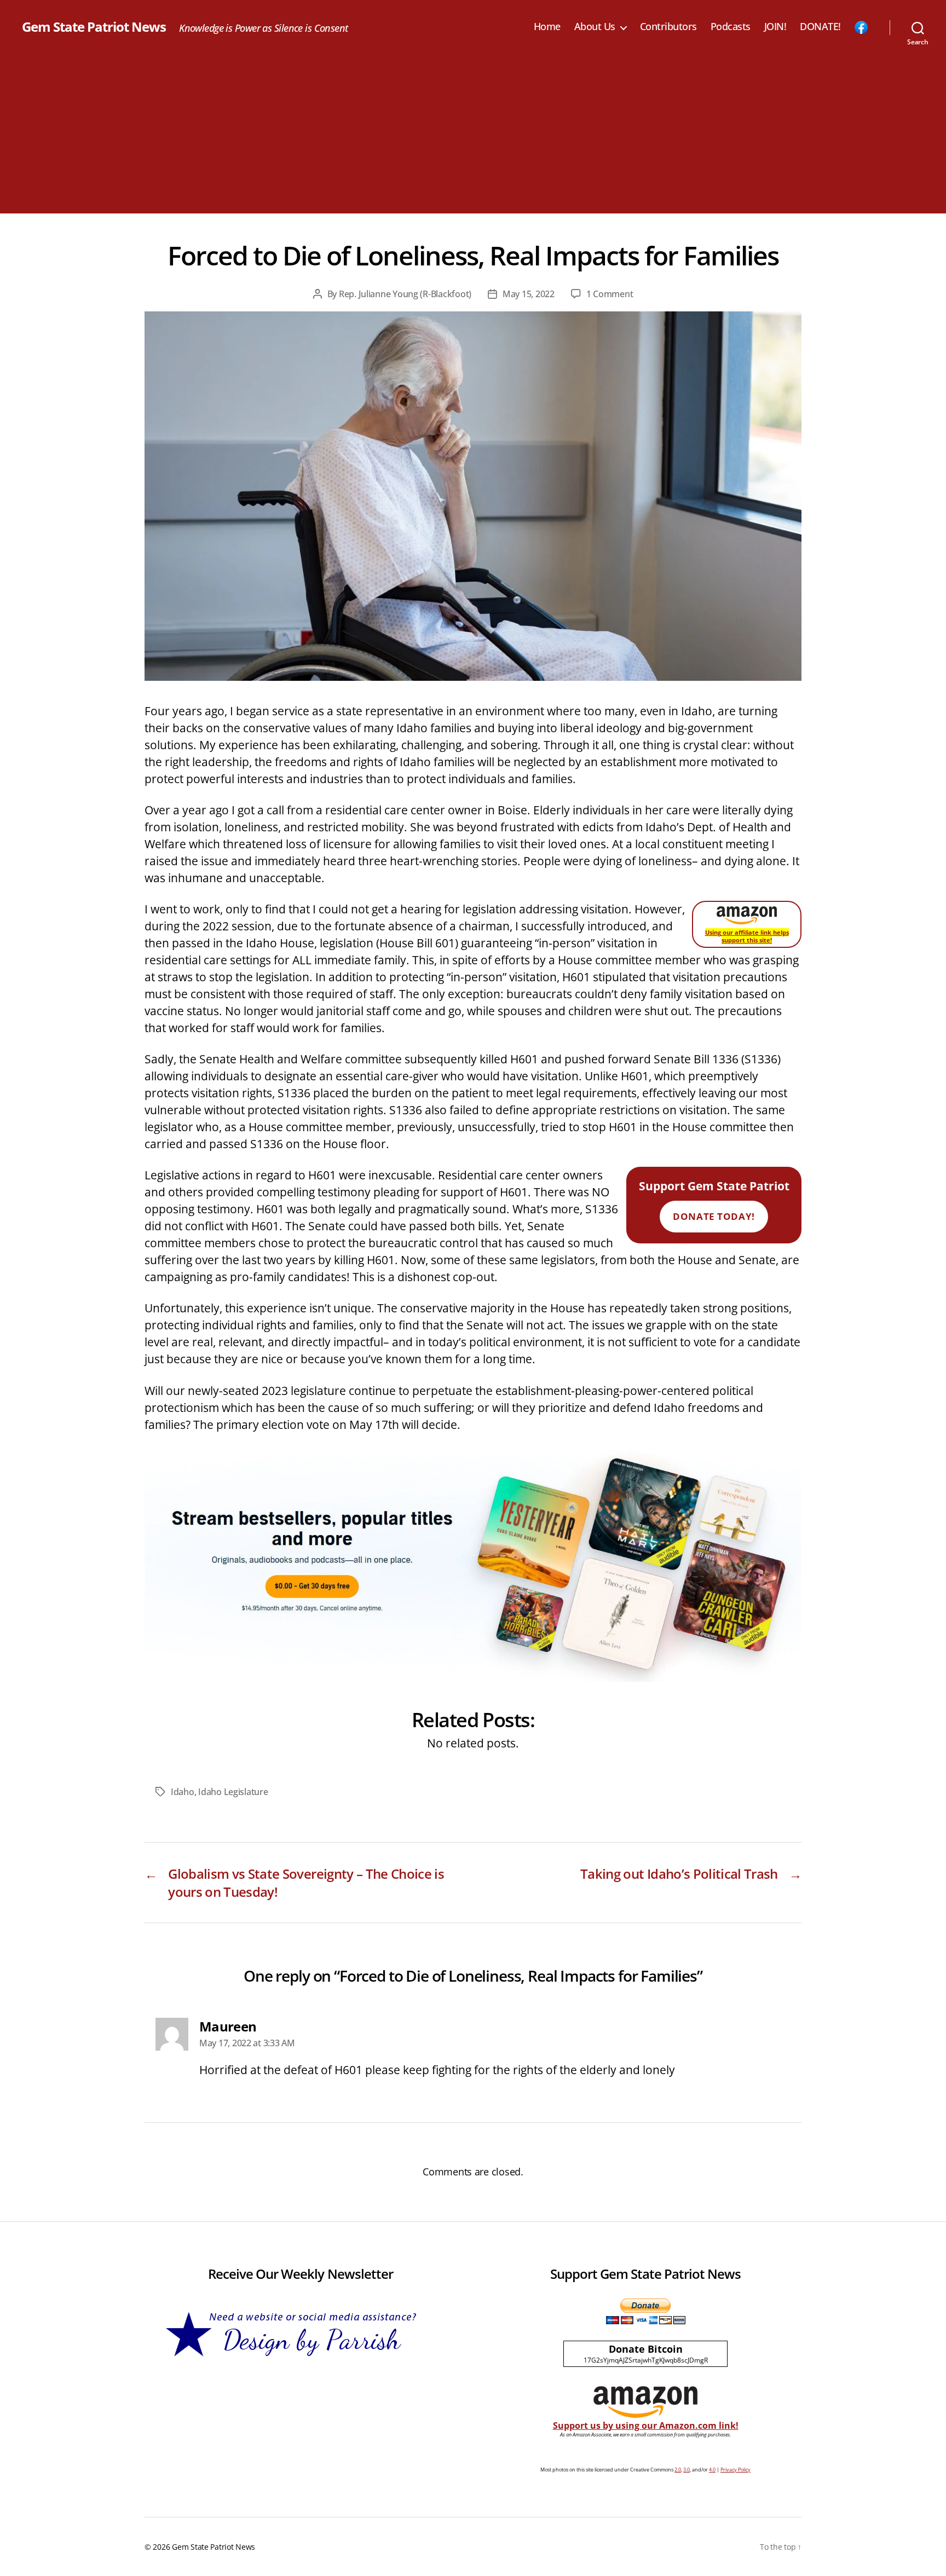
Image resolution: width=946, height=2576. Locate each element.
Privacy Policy (736, 2470)
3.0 (687, 2470)
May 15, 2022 (529, 294)
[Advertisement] (473, 137)
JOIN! (775, 27)
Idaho (183, 1792)
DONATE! (820, 27)
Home (547, 27)
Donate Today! (714, 1216)
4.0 (712, 2470)
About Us (595, 27)
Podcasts (731, 27)
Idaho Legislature (233, 1792)
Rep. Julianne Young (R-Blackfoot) (405, 294)
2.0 (678, 2470)
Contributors (668, 27)
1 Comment (610, 294)
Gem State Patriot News (94, 27)
